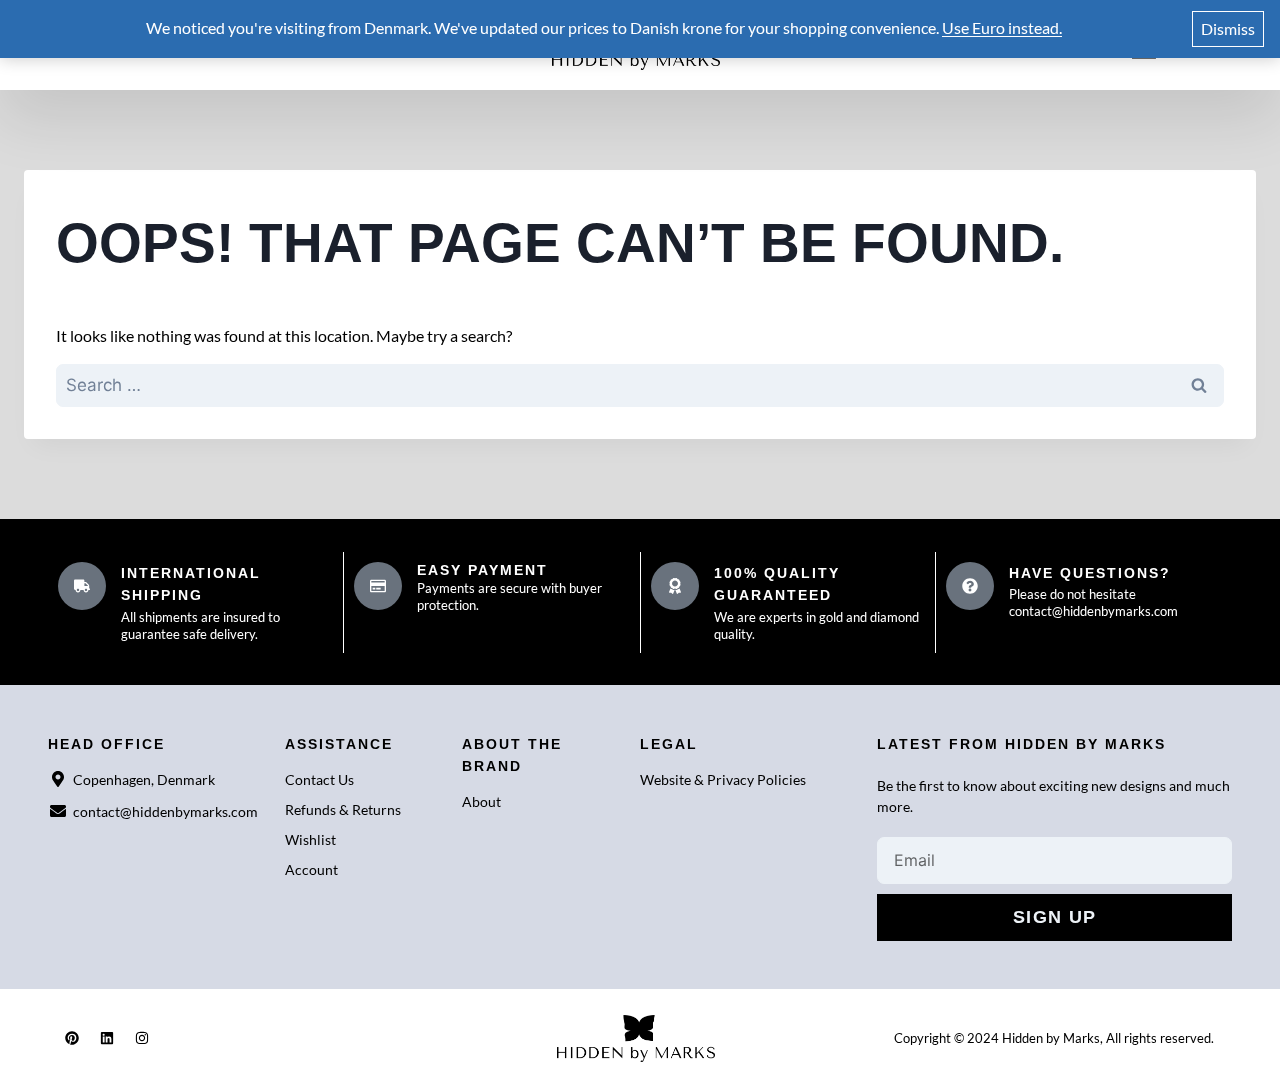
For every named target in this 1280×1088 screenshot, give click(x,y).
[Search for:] (640, 385)
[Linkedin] (107, 1038)
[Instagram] (142, 1038)
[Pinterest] (72, 1038)
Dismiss (1228, 28)
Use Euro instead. (1002, 27)
